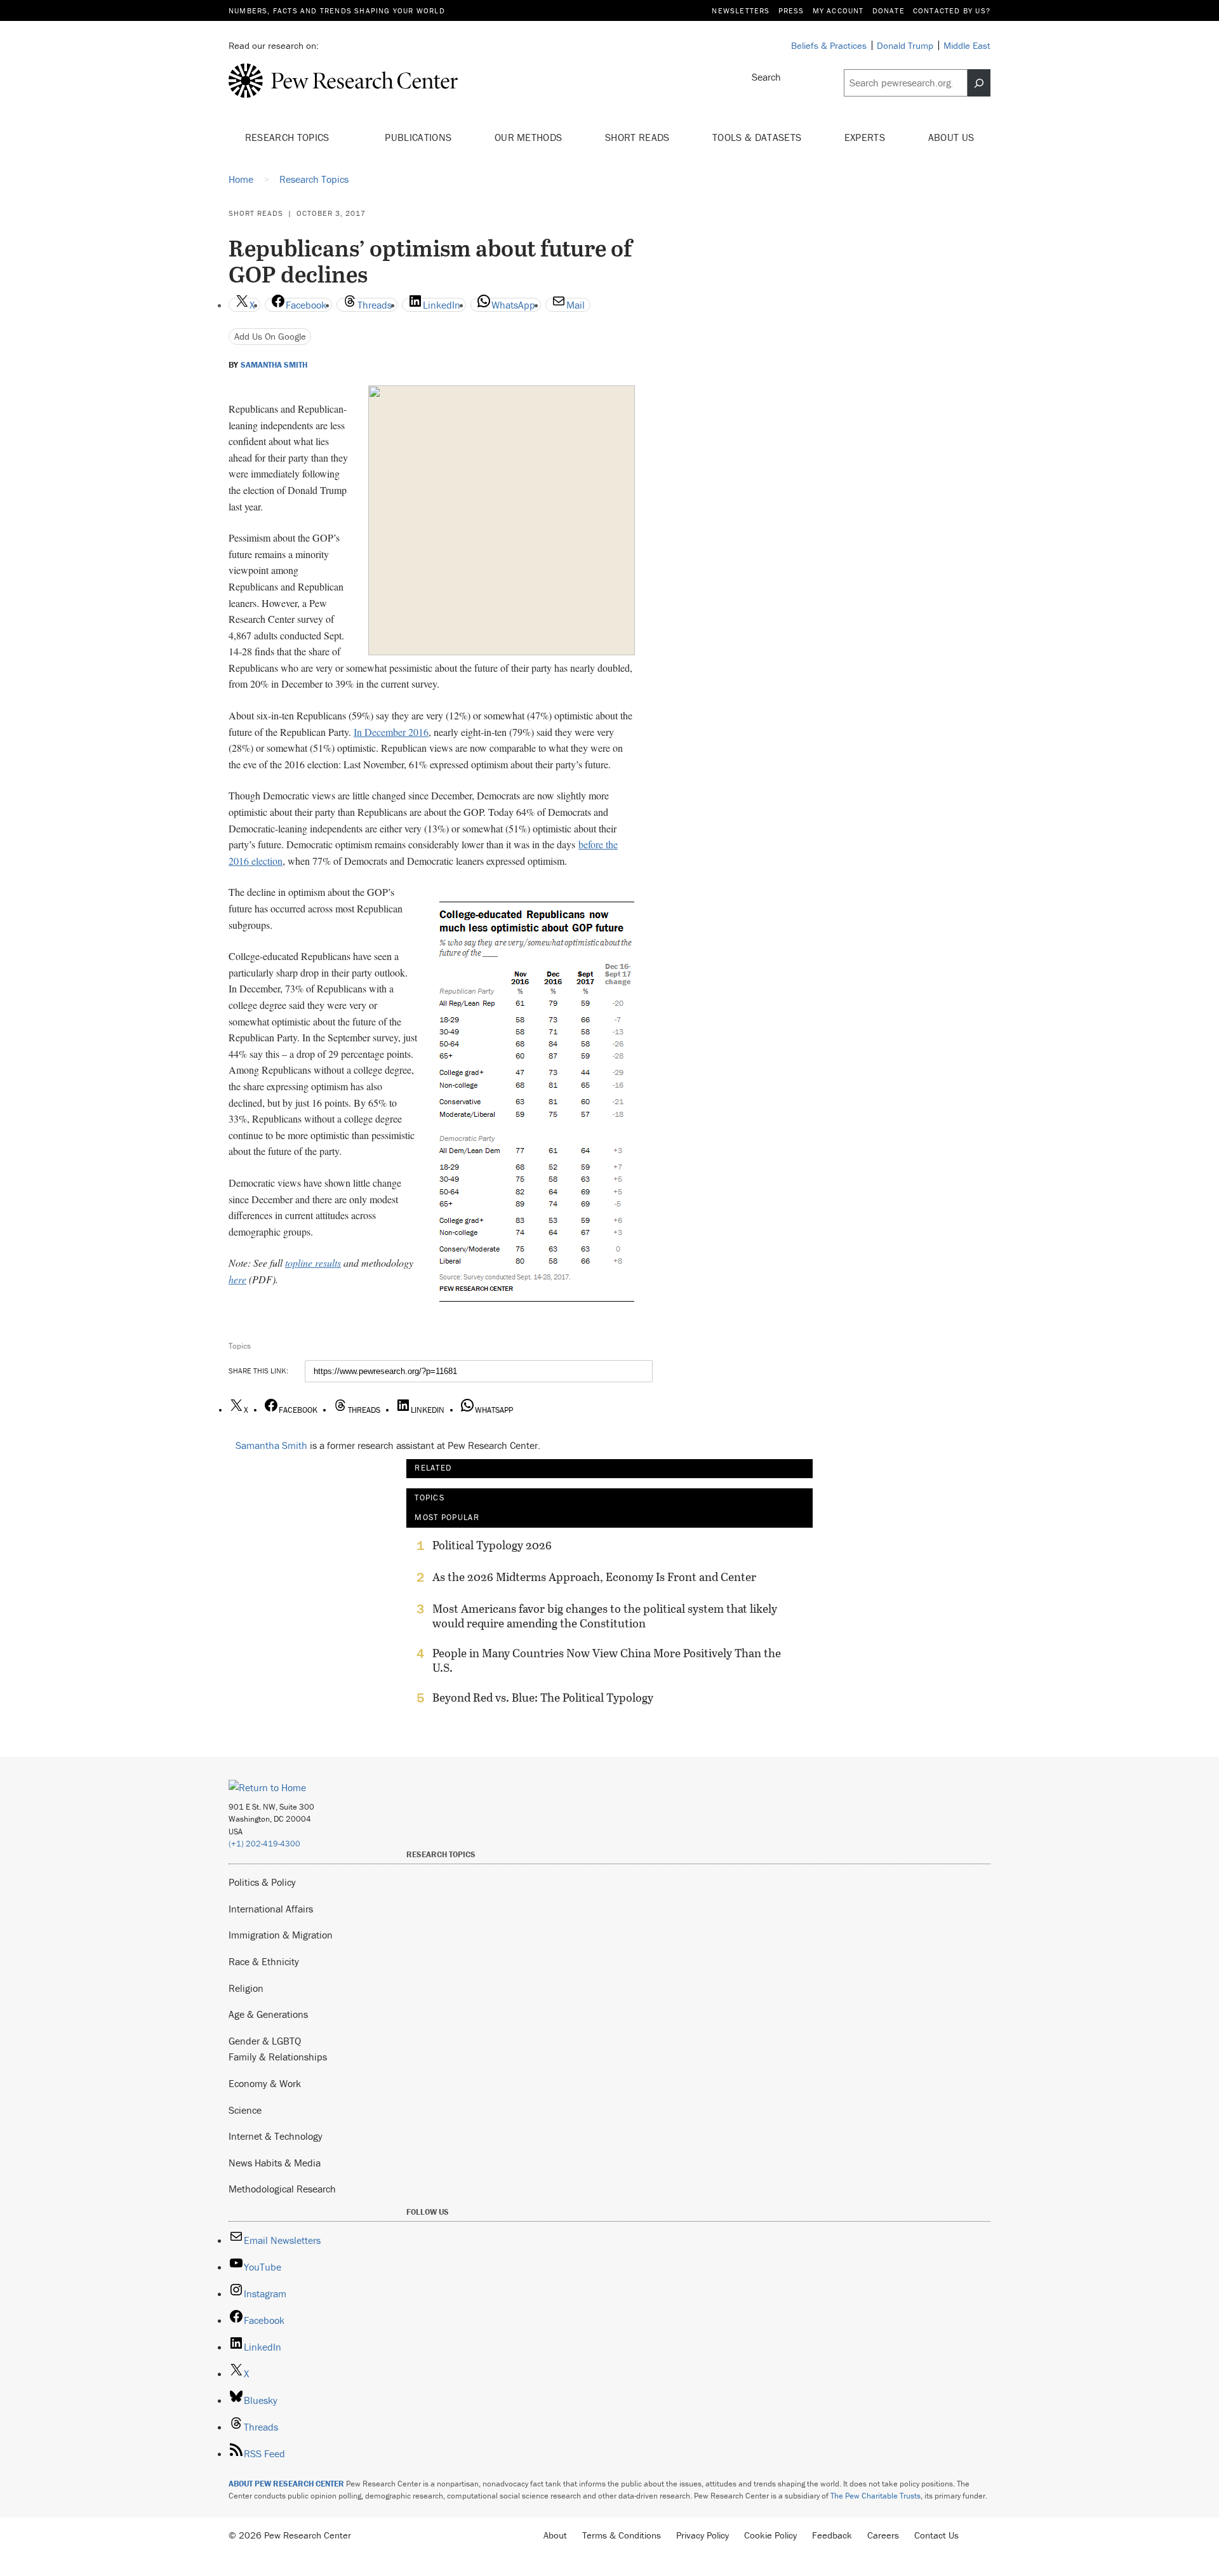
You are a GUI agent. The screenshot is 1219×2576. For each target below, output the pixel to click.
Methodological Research (282, 2189)
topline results (313, 1263)
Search (766, 77)
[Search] (979, 83)
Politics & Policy (262, 1882)
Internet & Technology (276, 2136)
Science (245, 2110)
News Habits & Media (275, 2163)
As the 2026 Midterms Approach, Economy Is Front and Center (594, 1577)
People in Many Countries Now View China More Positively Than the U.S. (607, 1660)
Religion (246, 1988)
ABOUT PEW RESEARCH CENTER (286, 2484)
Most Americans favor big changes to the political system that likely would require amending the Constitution (605, 1616)
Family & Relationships (278, 2057)
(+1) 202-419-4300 (264, 1844)
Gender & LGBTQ (265, 2041)
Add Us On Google (270, 336)
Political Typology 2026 (492, 1545)
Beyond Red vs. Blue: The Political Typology (543, 1698)
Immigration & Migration (281, 1935)
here (237, 1279)
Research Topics (289, 137)
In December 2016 (391, 732)
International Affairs (271, 1909)
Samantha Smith (274, 365)
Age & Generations (268, 2014)
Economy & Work (265, 2083)
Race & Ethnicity (264, 1961)
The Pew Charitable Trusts (876, 2496)
